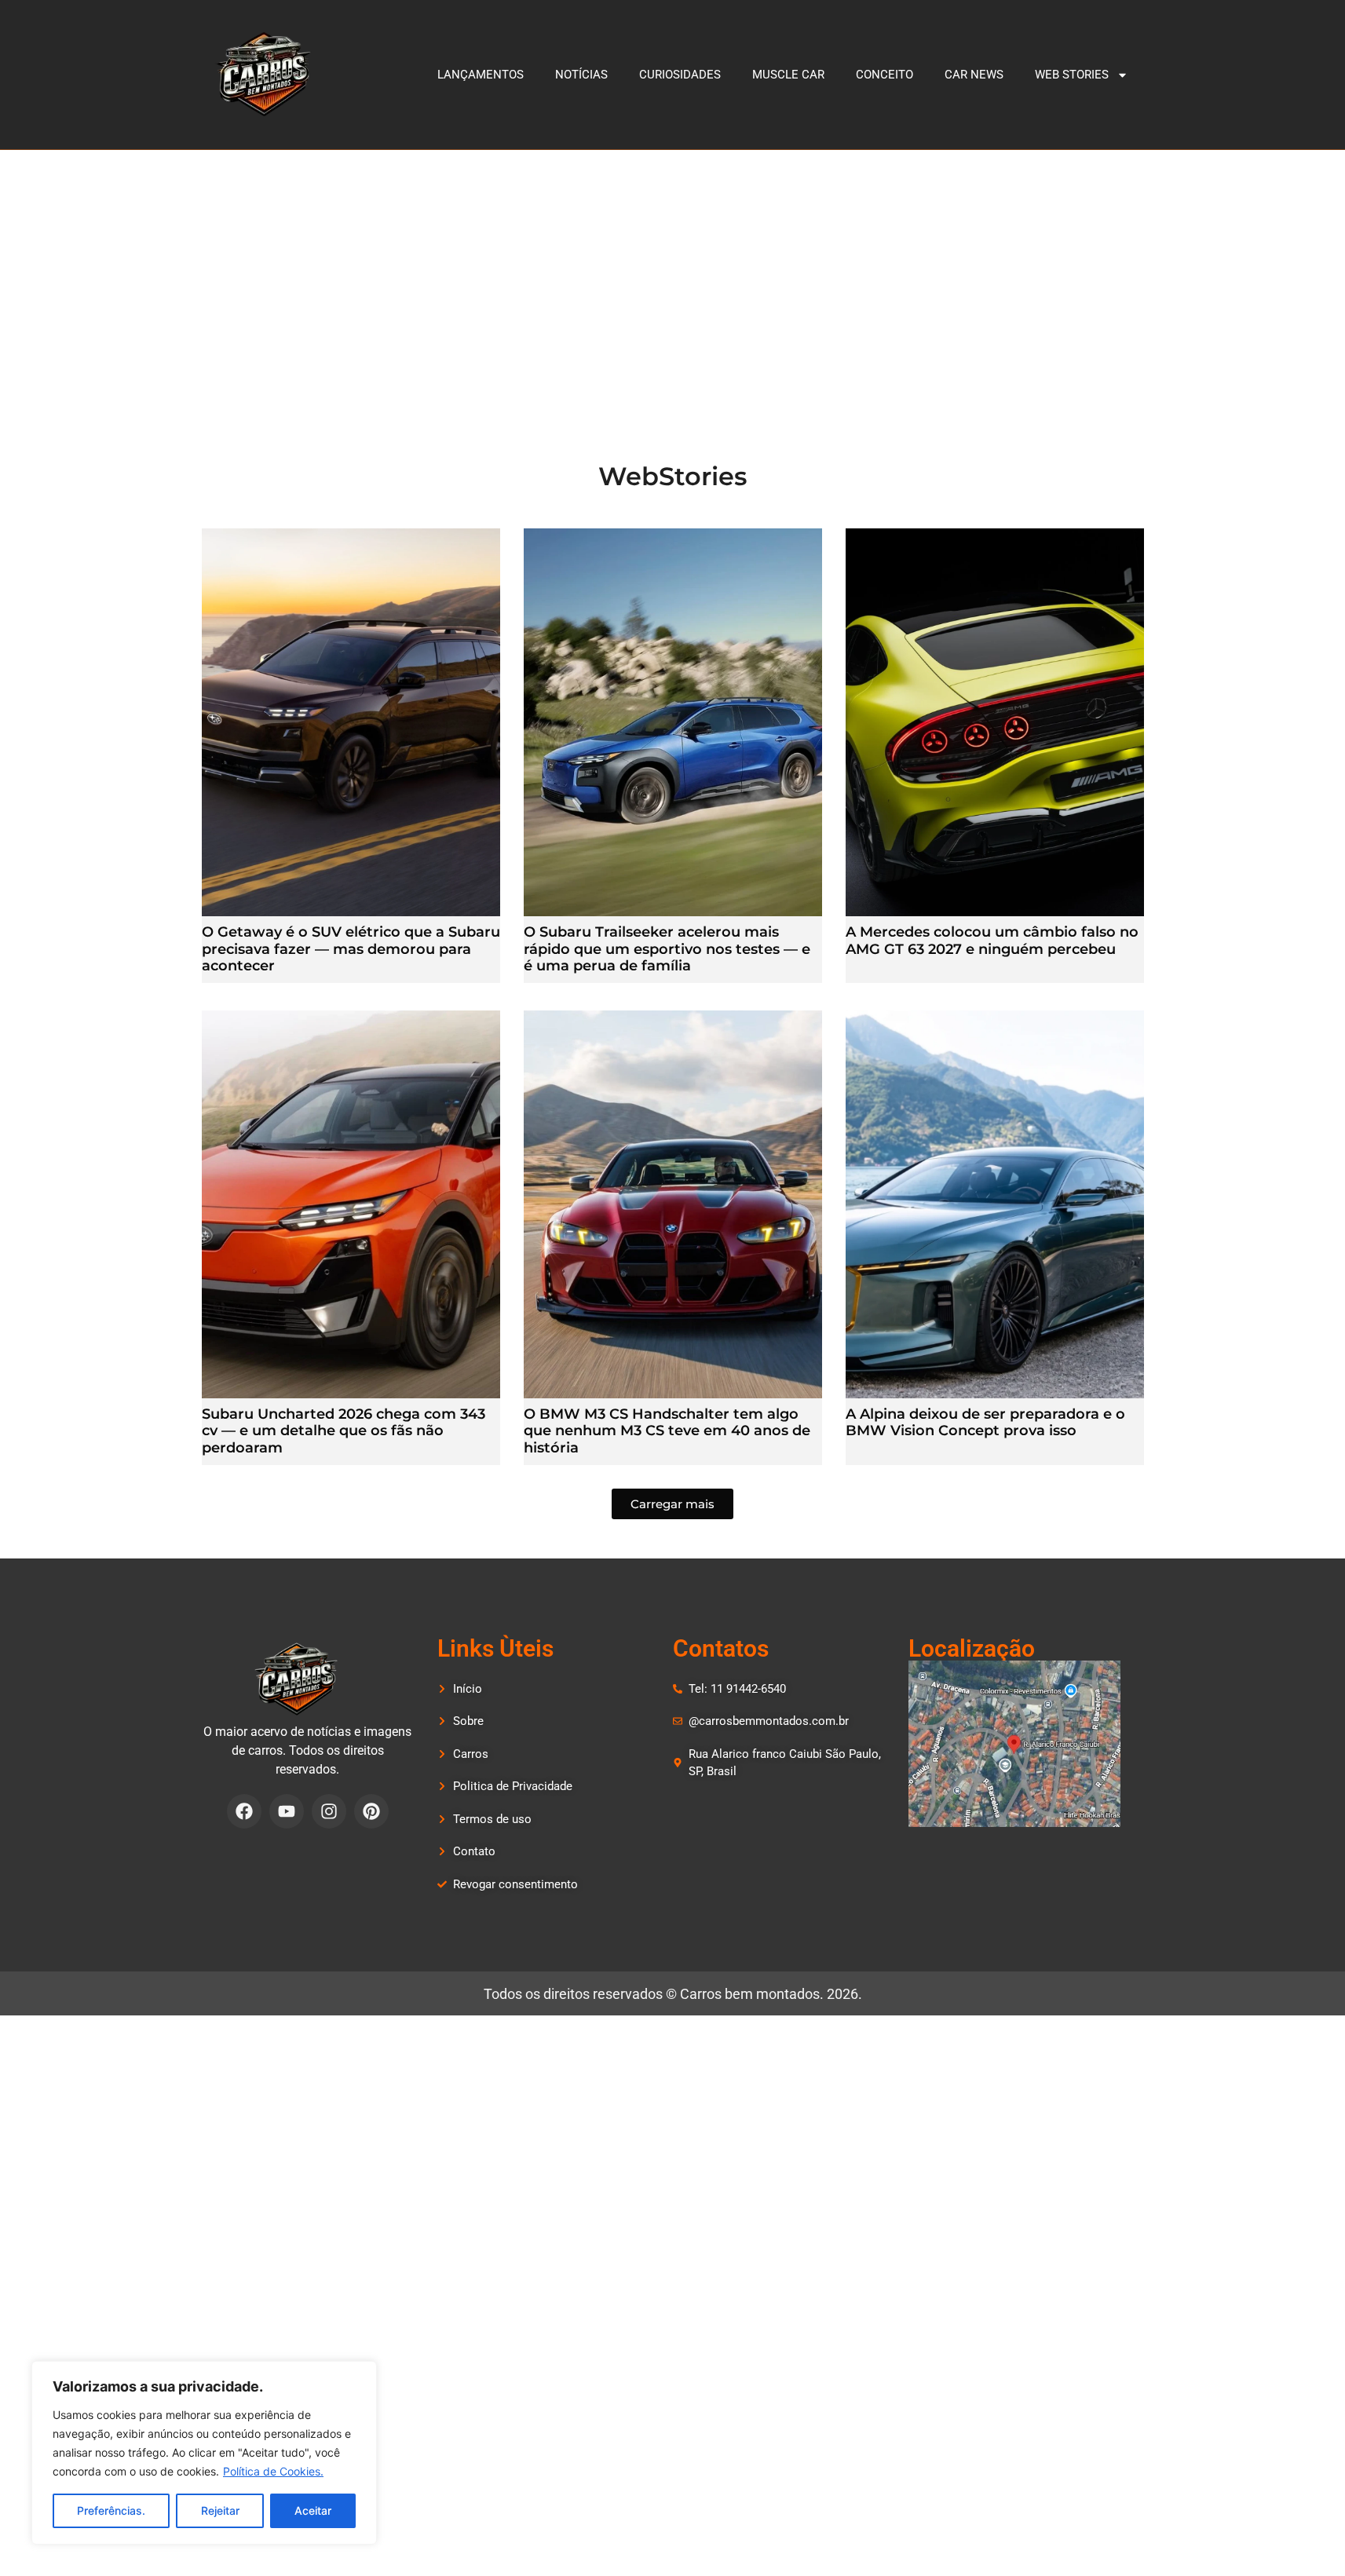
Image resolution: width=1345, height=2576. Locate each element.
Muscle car (788, 75)
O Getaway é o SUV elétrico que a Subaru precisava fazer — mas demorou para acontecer (351, 949)
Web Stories (1072, 75)
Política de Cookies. (273, 2471)
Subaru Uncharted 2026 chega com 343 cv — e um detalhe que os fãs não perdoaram (344, 1431)
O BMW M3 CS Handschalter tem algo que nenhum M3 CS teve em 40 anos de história (667, 1431)
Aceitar (313, 2510)
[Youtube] (287, 1811)
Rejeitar (220, 2510)
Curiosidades (680, 75)
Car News (974, 75)
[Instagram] (329, 1811)
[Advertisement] (673, 268)
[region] (204, 2453)
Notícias (581, 75)
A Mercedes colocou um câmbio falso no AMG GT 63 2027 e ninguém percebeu (992, 941)
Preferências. (111, 2510)
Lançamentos (481, 75)
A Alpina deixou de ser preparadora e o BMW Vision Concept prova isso (985, 1423)
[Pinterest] (371, 1811)
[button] (672, 1504)
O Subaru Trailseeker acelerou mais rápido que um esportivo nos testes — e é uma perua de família (667, 949)
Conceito (884, 75)
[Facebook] (244, 1811)
